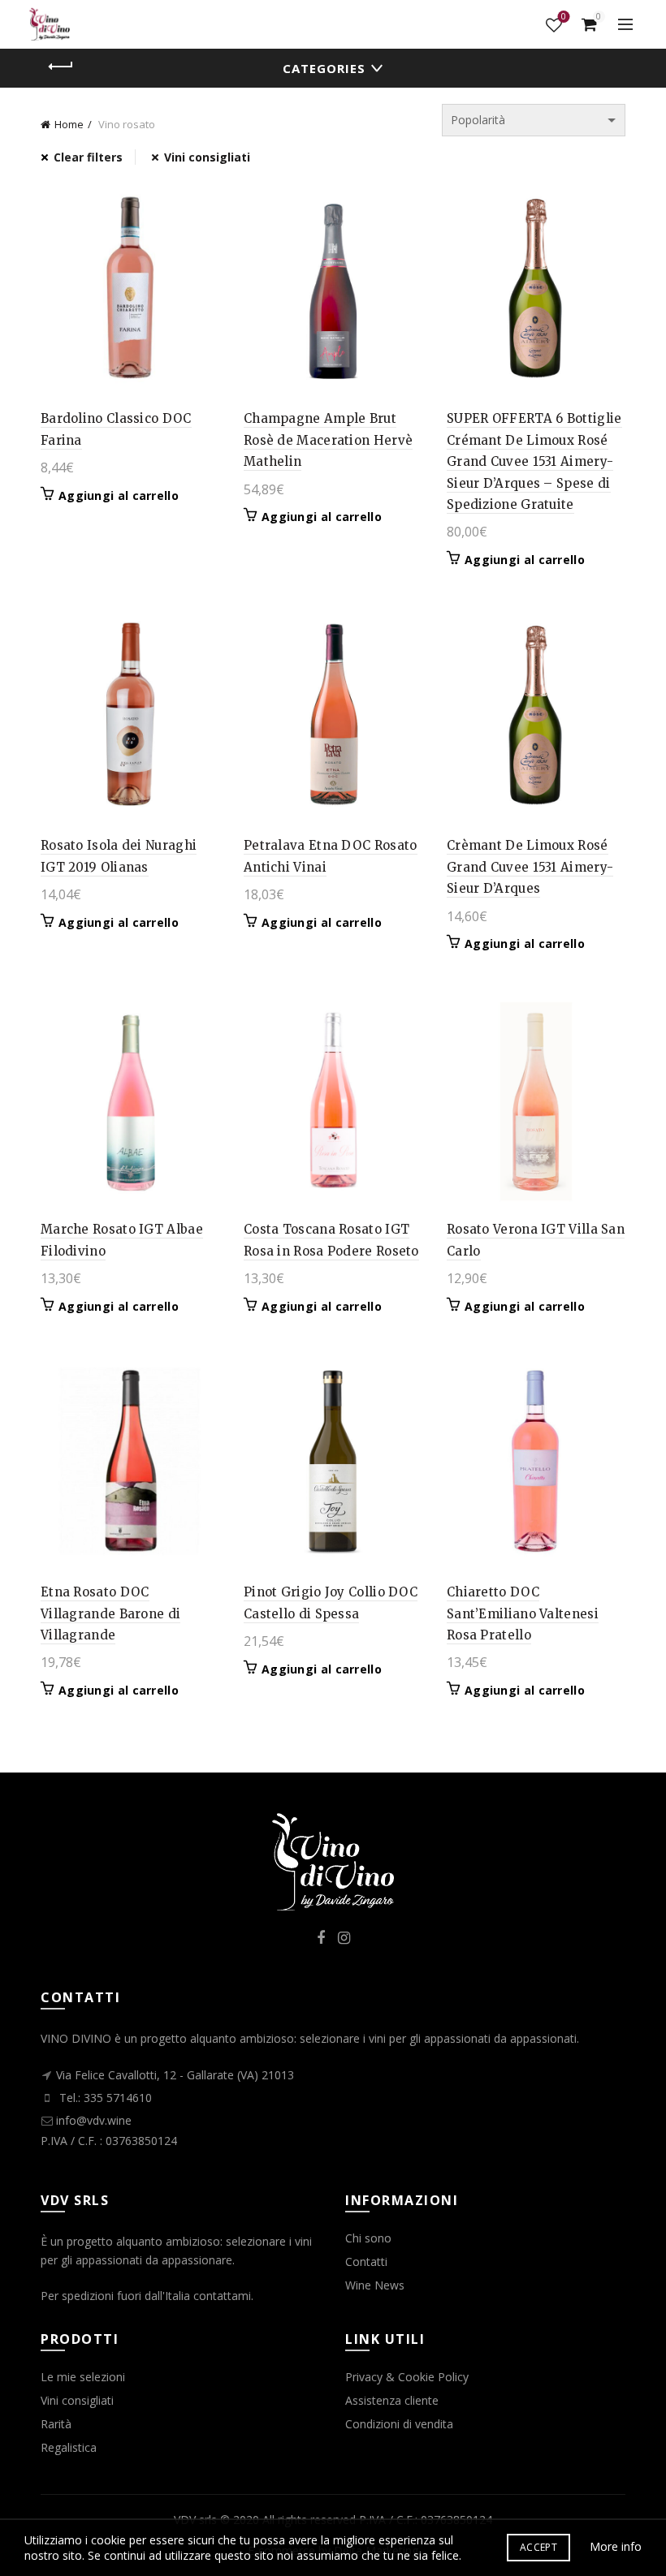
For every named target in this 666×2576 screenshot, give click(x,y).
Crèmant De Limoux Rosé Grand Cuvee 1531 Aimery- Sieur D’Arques (530, 867)
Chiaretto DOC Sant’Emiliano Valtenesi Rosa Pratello (523, 1613)
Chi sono (368, 2238)
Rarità (56, 2424)
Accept (538, 2547)
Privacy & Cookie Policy (407, 2377)
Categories (324, 68)
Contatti (366, 2262)
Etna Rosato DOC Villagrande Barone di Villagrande (110, 1613)
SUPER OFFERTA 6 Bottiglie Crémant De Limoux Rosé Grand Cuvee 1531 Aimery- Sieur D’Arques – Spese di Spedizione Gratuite (534, 461)
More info (616, 2546)
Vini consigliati (207, 157)
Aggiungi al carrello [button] (119, 496)
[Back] (61, 67)
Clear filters (88, 157)
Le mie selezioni (83, 2377)
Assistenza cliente (392, 2400)
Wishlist (564, 17)
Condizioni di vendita (399, 2424)
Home (69, 124)
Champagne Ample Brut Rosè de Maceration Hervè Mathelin (328, 440)
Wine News (375, 2285)
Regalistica (69, 2447)
